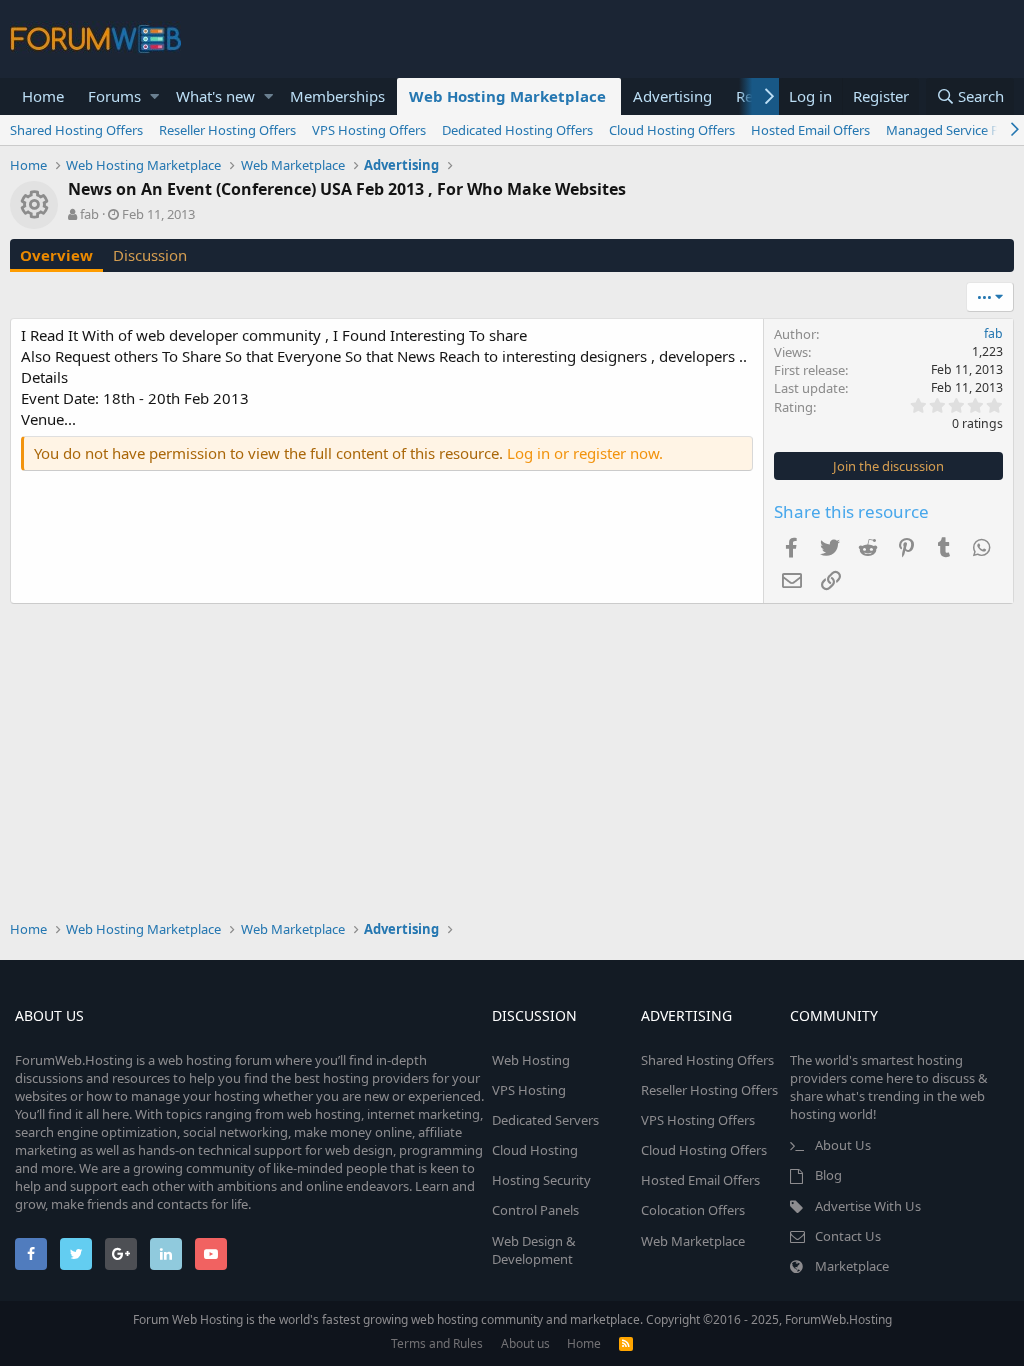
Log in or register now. (585, 453)
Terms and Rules (437, 1343)
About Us (843, 1145)
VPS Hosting (529, 1090)
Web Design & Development (534, 1250)
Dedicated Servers (545, 1120)
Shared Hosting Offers (76, 130)
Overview (56, 255)
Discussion (150, 255)
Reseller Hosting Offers (227, 130)
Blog (828, 1175)
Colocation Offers (693, 1210)
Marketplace (852, 1266)
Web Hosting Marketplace (507, 96)
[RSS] (626, 1343)
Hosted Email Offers (810, 130)
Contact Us (848, 1236)
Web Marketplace (693, 1241)
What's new (215, 96)
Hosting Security (541, 1180)
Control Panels (535, 1210)
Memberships (337, 96)
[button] (154, 96)
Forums (114, 96)
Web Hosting (531, 1060)
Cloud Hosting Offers (672, 130)
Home (43, 96)
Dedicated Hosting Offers (517, 130)
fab (89, 214)
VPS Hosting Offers (369, 130)
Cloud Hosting (535, 1150)
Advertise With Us (868, 1206)
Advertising (672, 96)
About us (525, 1343)
